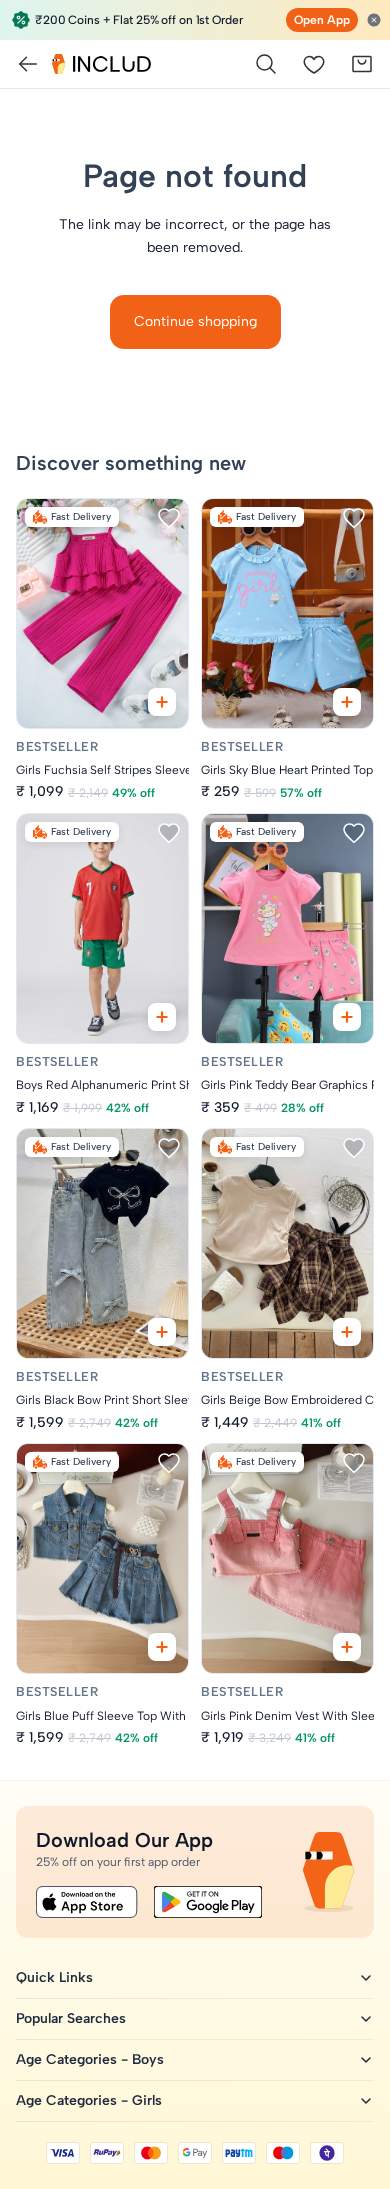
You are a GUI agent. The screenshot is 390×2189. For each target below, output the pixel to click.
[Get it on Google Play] (208, 1902)
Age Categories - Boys (90, 2059)
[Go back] (28, 64)
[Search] (266, 64)
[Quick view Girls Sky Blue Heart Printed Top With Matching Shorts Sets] (347, 702)
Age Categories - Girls (89, 2100)
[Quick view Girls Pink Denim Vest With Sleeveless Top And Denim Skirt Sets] (347, 1647)
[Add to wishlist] (169, 518)
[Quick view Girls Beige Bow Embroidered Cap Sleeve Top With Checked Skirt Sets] (347, 1332)
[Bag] (362, 64)
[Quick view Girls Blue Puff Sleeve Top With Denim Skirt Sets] (162, 1647)
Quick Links (54, 1977)
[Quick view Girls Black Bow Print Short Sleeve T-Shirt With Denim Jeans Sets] (162, 1332)
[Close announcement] (374, 20)
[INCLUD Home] (101, 64)
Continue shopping (195, 321)
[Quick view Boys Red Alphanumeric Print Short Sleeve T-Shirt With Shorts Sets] (162, 1017)
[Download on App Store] (87, 1902)
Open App (322, 20)
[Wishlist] (314, 64)
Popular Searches (71, 2018)
